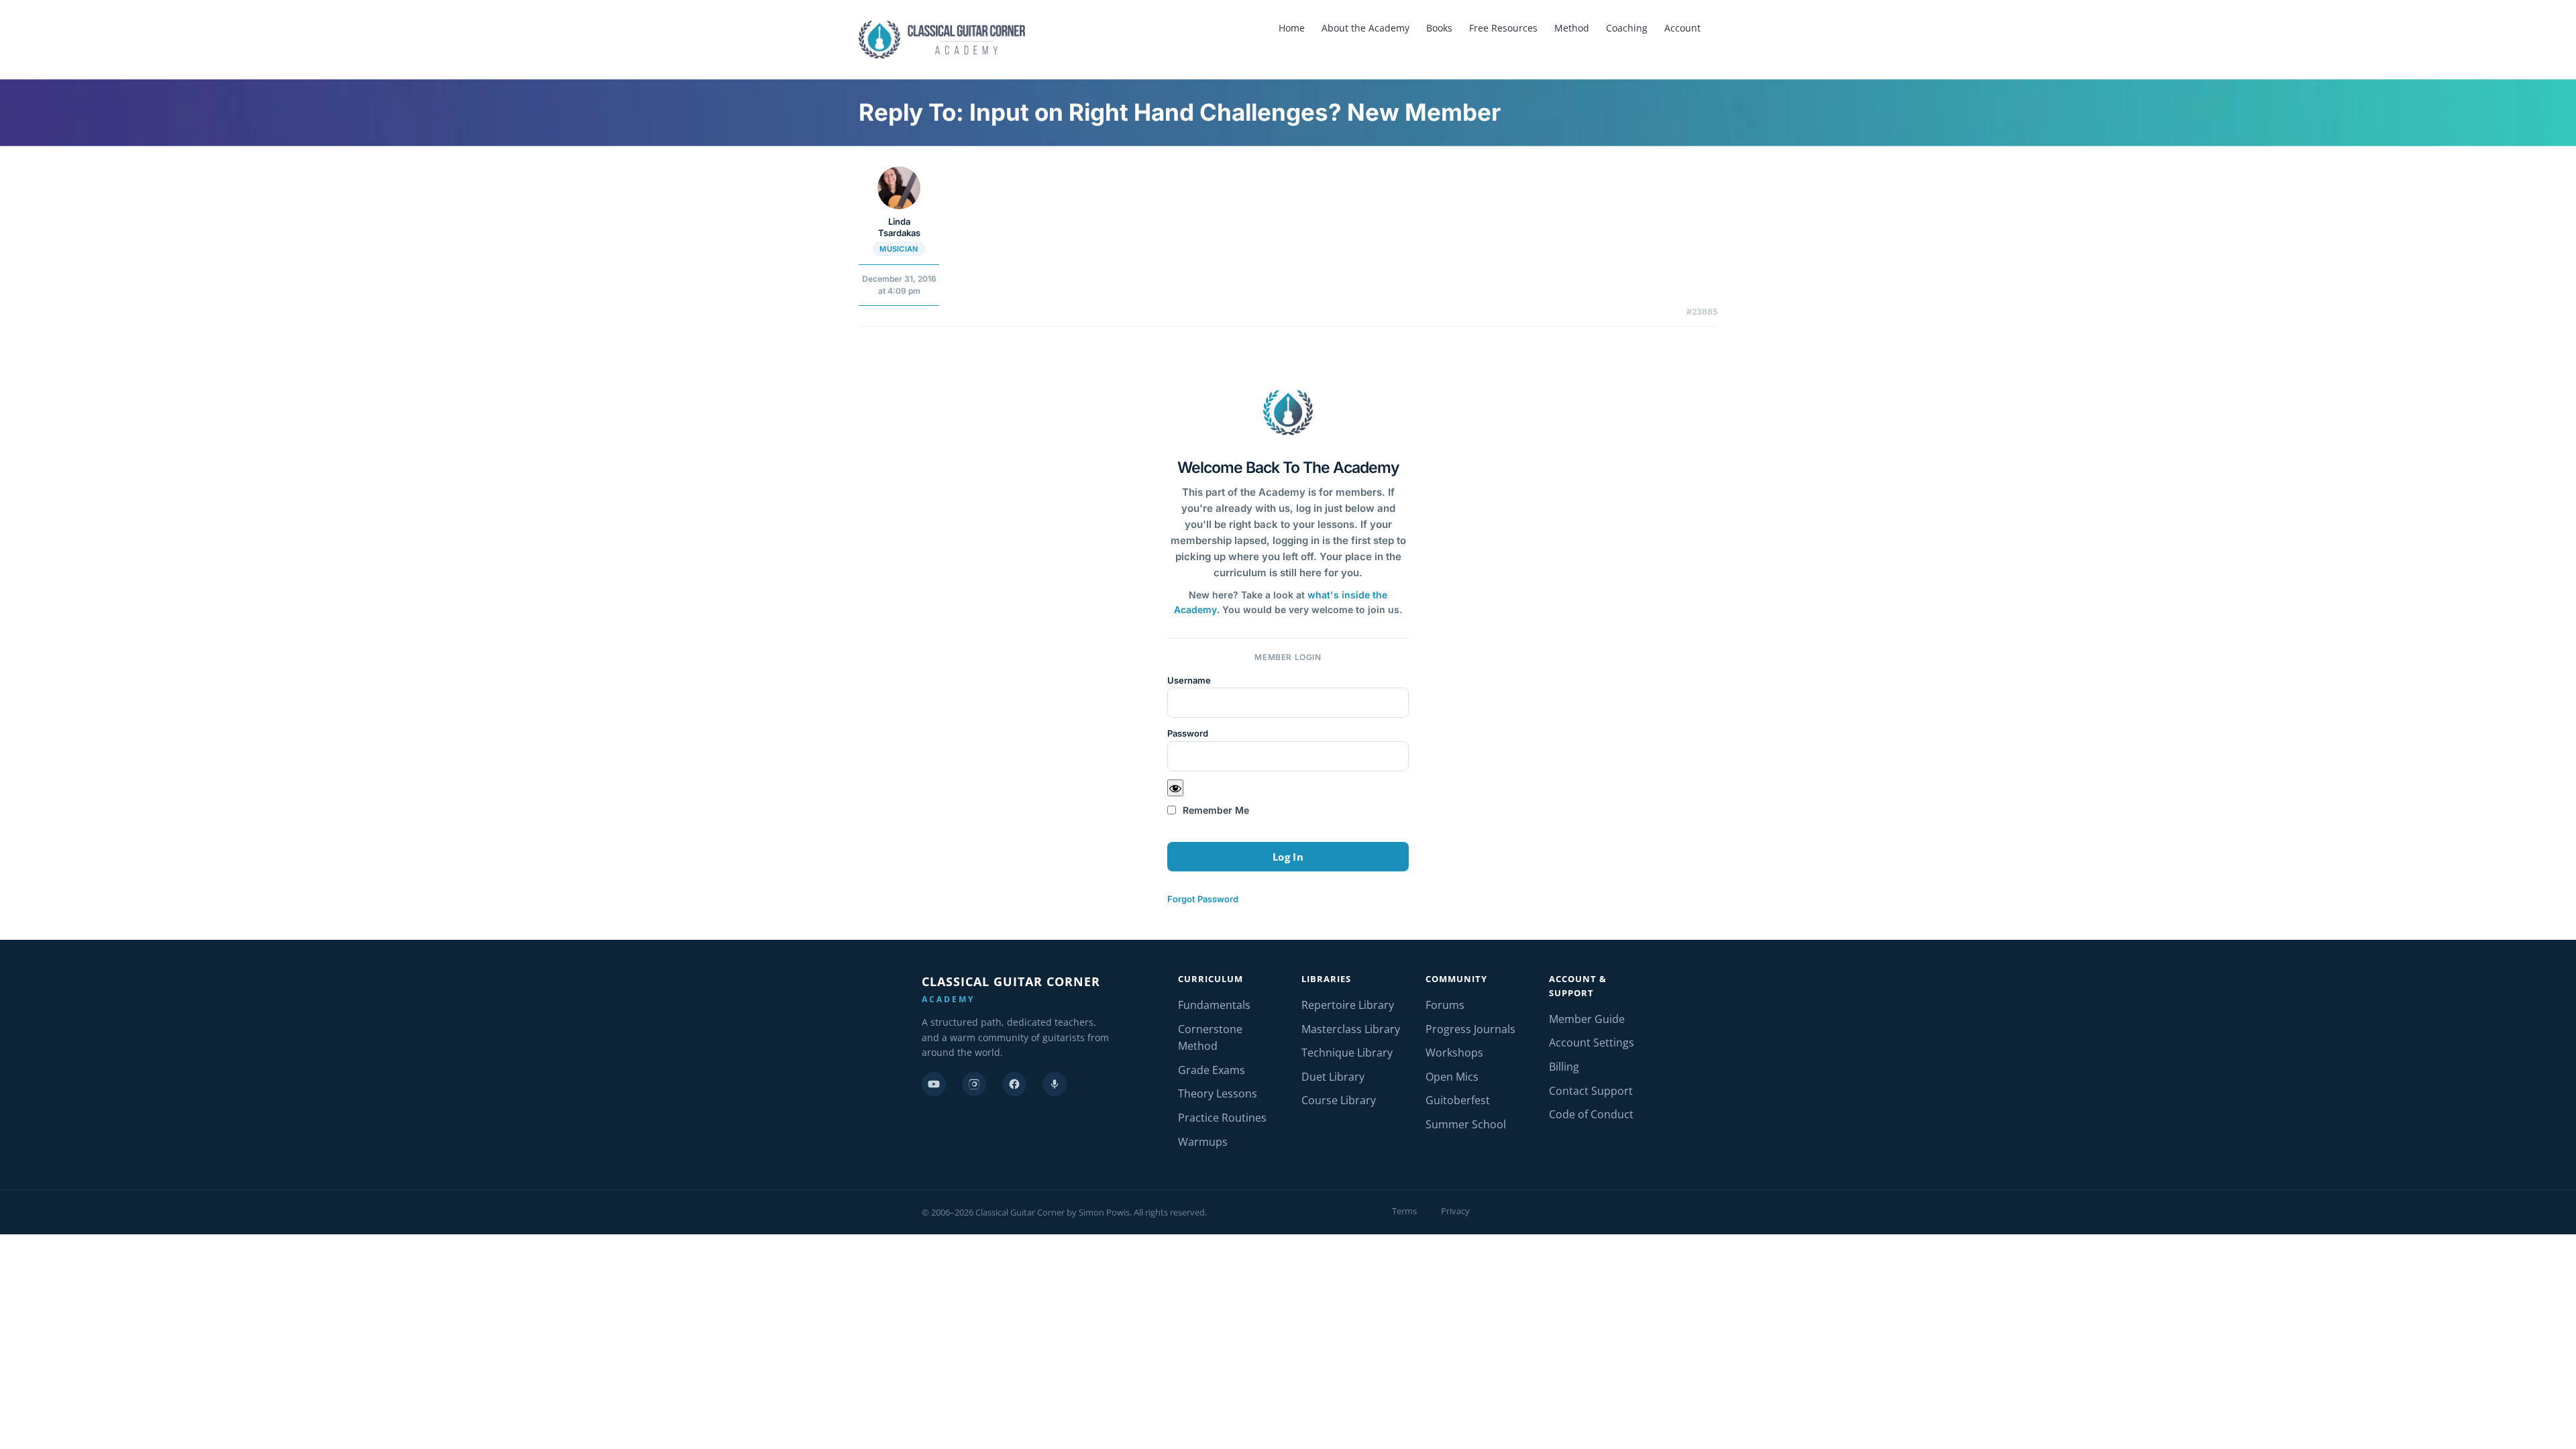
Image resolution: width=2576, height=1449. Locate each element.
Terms (1404, 1211)
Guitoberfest (1458, 1100)
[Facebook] (1014, 1084)
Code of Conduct (1591, 1114)
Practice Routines (1222, 1118)
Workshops (1454, 1053)
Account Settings (1592, 1042)
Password (1188, 733)
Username (1189, 680)
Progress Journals (1470, 1029)
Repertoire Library (1348, 1005)
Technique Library (1347, 1053)
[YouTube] (934, 1084)
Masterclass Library (1351, 1029)
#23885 (1702, 312)
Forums (1445, 1005)
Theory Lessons (1218, 1093)
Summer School (1466, 1124)
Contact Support (1591, 1091)
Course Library (1339, 1100)
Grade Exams (1212, 1070)
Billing (1564, 1067)
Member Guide (1587, 1019)
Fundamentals (1214, 1005)
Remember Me (1215, 810)
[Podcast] (1055, 1084)
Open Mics (1452, 1077)
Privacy (1455, 1211)
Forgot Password (1203, 899)
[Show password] (1175, 788)
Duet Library (1333, 1077)
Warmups (1203, 1142)
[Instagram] (974, 1084)
